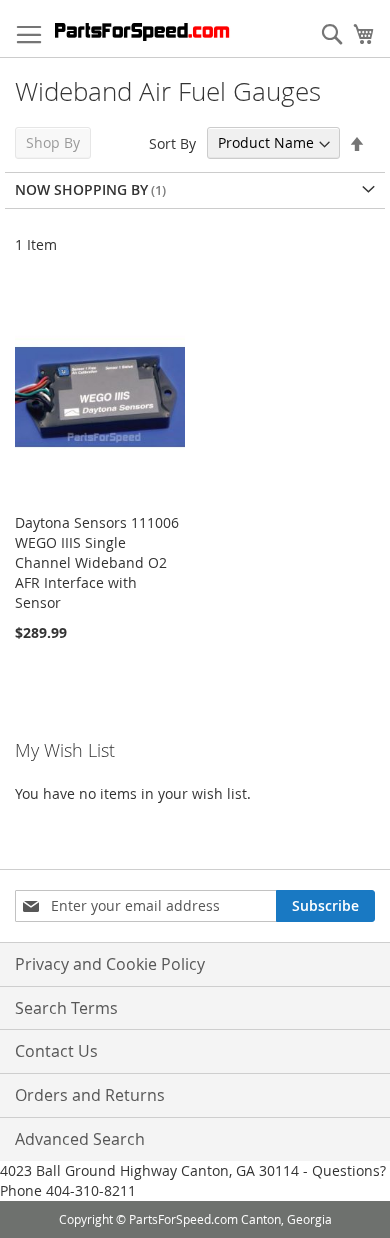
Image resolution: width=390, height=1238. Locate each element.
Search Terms (66, 1008)
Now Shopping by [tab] (81, 189)
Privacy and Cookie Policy (110, 964)
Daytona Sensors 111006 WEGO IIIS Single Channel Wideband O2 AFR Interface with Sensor (97, 562)
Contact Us (56, 1051)
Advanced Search (80, 1139)
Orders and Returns (90, 1095)
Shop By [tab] (53, 142)
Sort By (172, 142)
